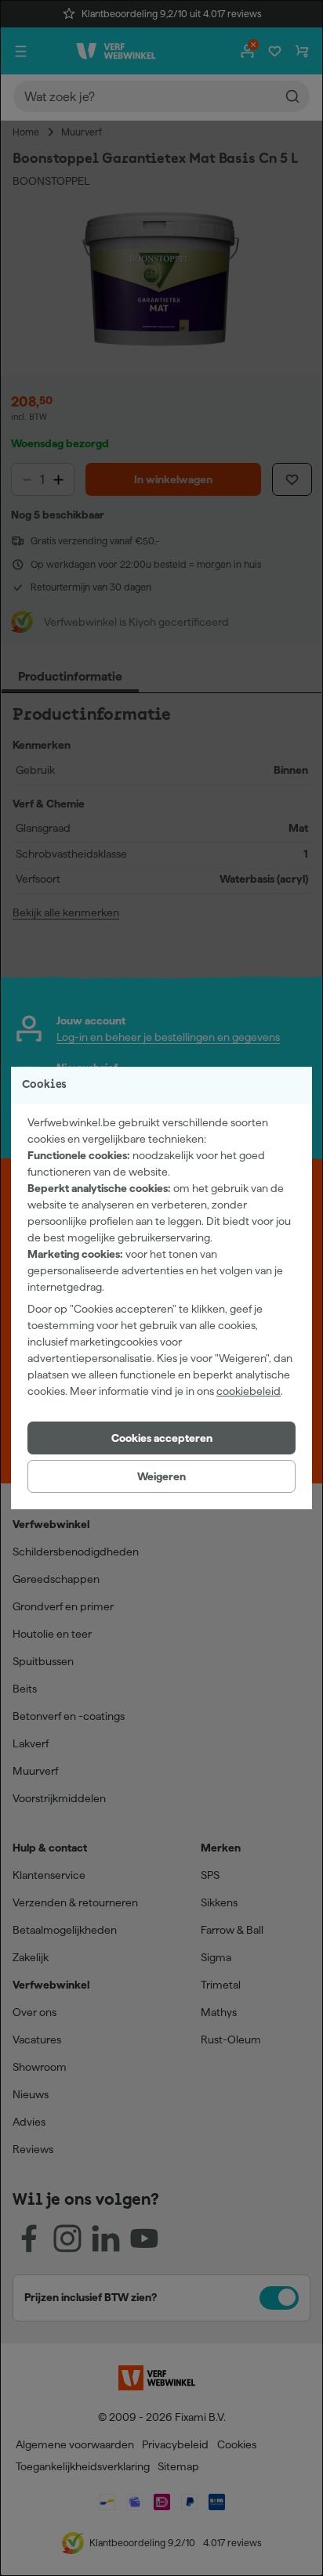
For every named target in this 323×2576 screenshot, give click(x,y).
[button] (161, 1438)
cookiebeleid (249, 1391)
